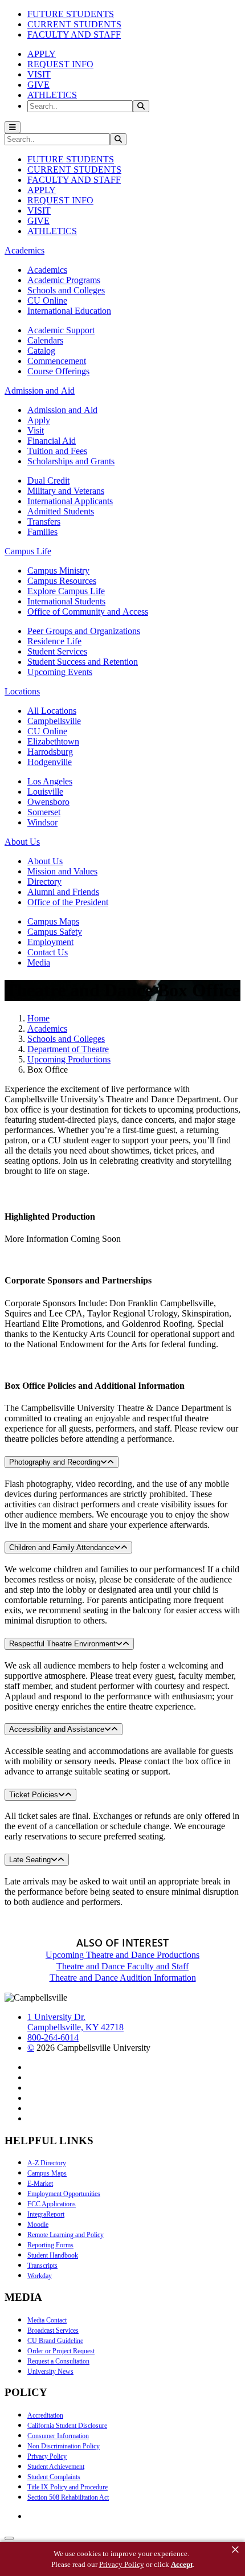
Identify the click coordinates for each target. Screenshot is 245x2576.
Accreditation (45, 2415)
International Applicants (70, 501)
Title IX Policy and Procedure (68, 2487)
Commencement (57, 361)
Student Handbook (53, 2255)
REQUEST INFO (60, 64)
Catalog (41, 351)
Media (39, 962)
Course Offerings (58, 371)
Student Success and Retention (83, 662)
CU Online (47, 300)
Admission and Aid (62, 410)
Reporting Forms (50, 2245)
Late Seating (30, 1860)
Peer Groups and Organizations (84, 631)
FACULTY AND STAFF (74, 34)
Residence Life (54, 641)
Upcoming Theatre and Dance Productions (122, 1955)
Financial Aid (52, 441)
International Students (66, 601)
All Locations (52, 711)
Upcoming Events (60, 672)
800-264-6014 (53, 2037)
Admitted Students (61, 511)
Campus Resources (62, 581)
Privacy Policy (47, 2456)
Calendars (45, 340)
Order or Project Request (61, 2351)
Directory (44, 882)
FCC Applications (52, 2204)
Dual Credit (48, 481)
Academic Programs (64, 280)
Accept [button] (182, 2564)
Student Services (57, 651)
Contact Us (48, 952)
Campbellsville (54, 721)
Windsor (42, 822)
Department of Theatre (68, 1049)
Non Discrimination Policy (64, 2446)
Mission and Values (62, 871)
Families (42, 532)
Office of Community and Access (88, 612)
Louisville (45, 792)
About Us (45, 861)
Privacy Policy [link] (122, 2564)
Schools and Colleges (66, 290)
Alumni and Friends (63, 892)
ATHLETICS (52, 95)
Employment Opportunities (64, 2194)
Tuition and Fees (57, 451)
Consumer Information (58, 2436)
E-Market (40, 2184)
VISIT (39, 74)
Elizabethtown (53, 741)
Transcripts (42, 2266)
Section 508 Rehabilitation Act (68, 2497)
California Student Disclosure (67, 2426)
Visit (36, 430)
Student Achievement (56, 2467)
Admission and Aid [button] (40, 391)
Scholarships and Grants (71, 461)
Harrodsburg (50, 752)
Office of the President (68, 902)
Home (38, 1018)
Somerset (44, 812)
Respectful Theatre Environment (62, 1644)
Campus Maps (53, 921)
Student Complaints (54, 2477)
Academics (47, 270)
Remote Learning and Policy (66, 2235)
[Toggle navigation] (13, 127)
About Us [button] (22, 842)
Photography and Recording (55, 1462)
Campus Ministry (58, 571)
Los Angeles (50, 781)
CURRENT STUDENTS (74, 24)
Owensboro (48, 802)
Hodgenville (50, 762)
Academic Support (61, 330)
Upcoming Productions (69, 1059)
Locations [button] (22, 691)
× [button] (235, 2550)
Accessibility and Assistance (57, 1729)
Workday (40, 2276)
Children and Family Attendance (62, 1547)
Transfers (44, 522)
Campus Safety (55, 932)
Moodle (38, 2225)
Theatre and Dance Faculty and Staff (122, 1966)
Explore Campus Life (66, 591)
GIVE (38, 85)
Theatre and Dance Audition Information (123, 1978)
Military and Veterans (66, 491)
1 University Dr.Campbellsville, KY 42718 (75, 2022)
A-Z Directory (47, 2163)
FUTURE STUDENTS (71, 14)
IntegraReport (46, 2214)
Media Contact (47, 2320)
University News (50, 2371)
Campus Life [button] (28, 551)
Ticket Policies (34, 1795)
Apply (39, 420)
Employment (50, 942)
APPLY (42, 54)
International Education (69, 311)
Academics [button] (24, 250)
